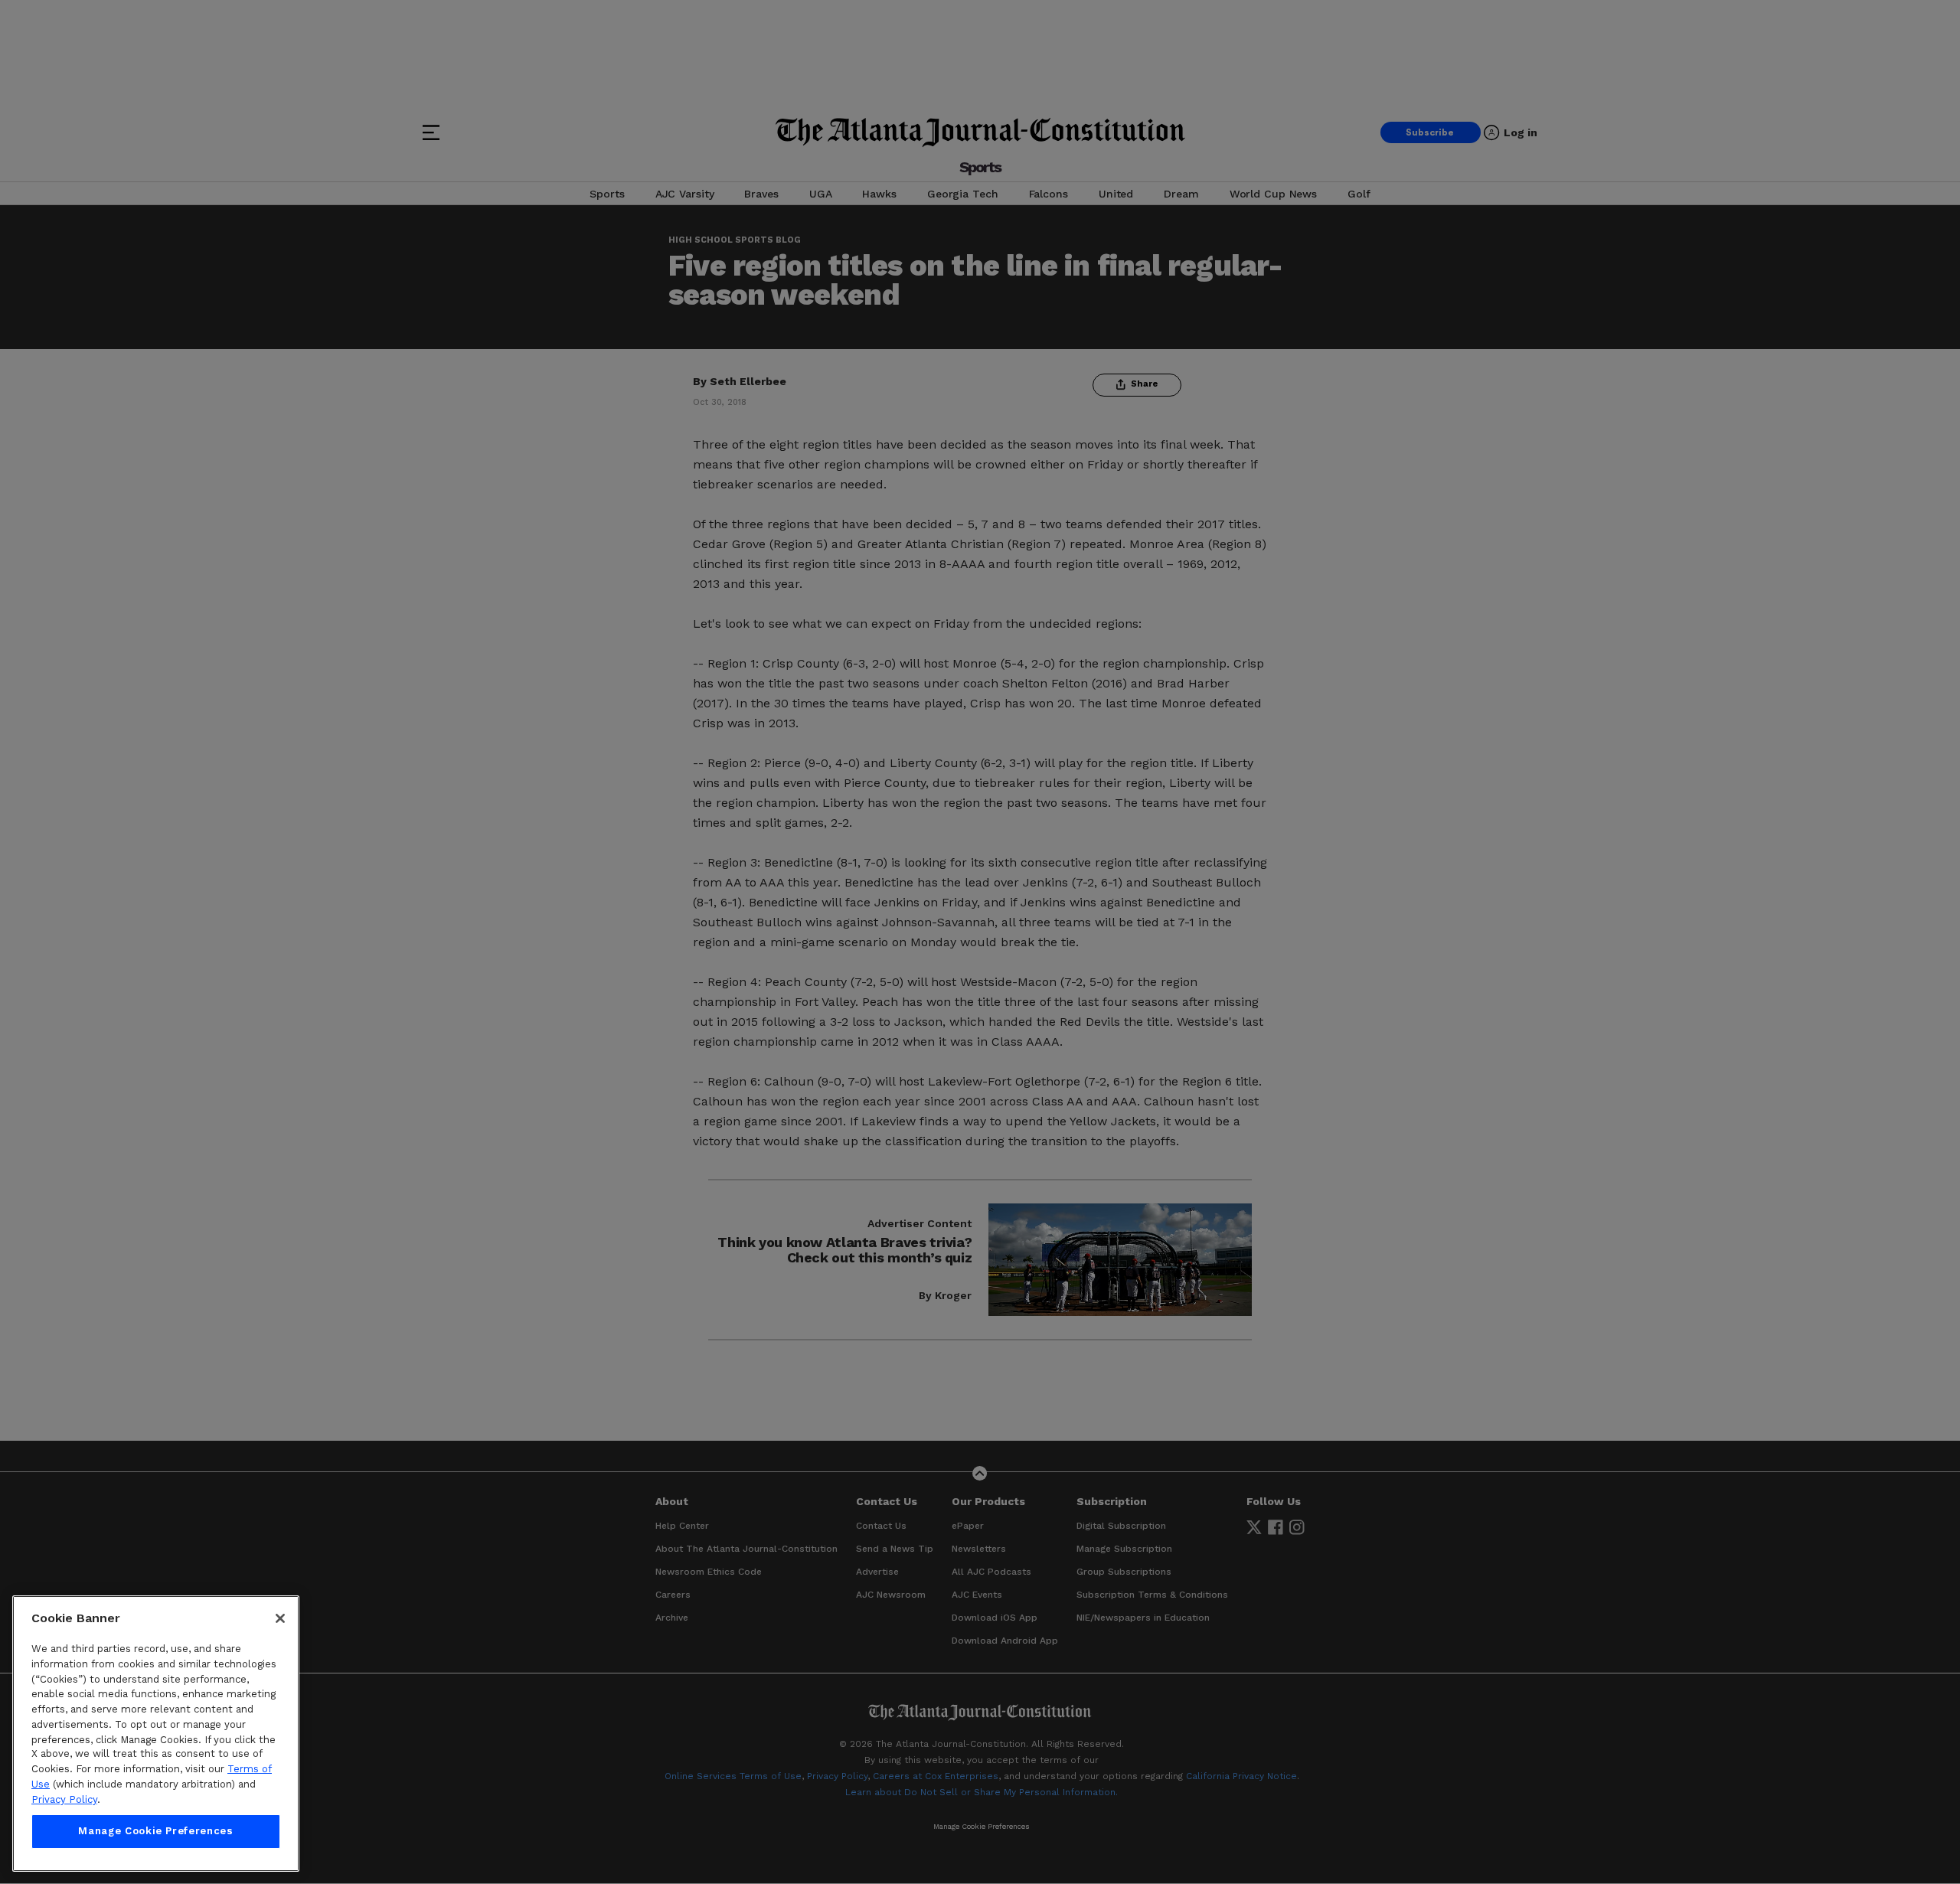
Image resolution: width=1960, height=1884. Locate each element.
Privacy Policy (64, 1799)
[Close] (280, 1618)
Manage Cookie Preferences (155, 1832)
